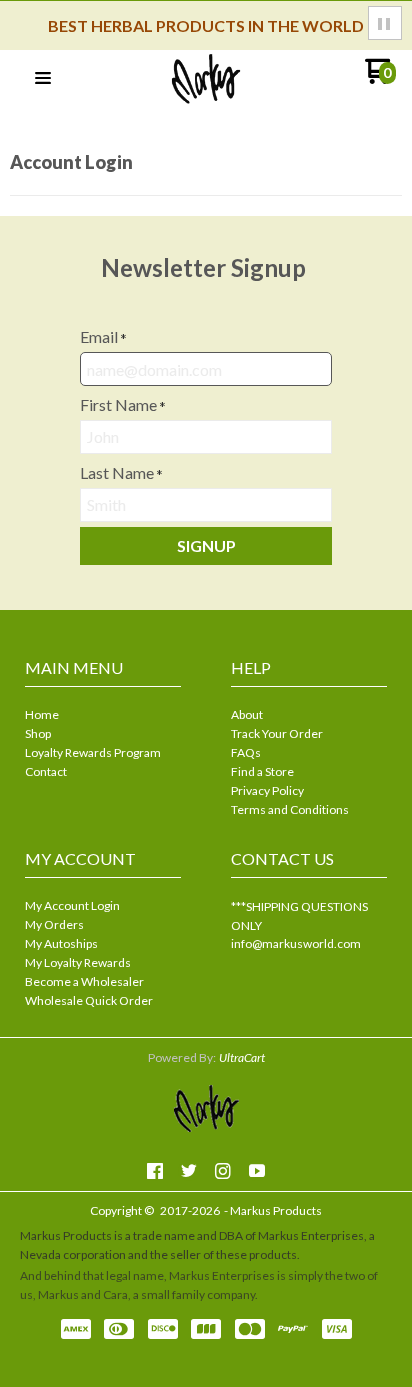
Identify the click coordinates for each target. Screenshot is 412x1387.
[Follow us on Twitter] (189, 1171)
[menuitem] (103, 716)
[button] (385, 23)
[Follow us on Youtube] (257, 1171)
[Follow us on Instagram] (223, 1171)
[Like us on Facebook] (155, 1171)
